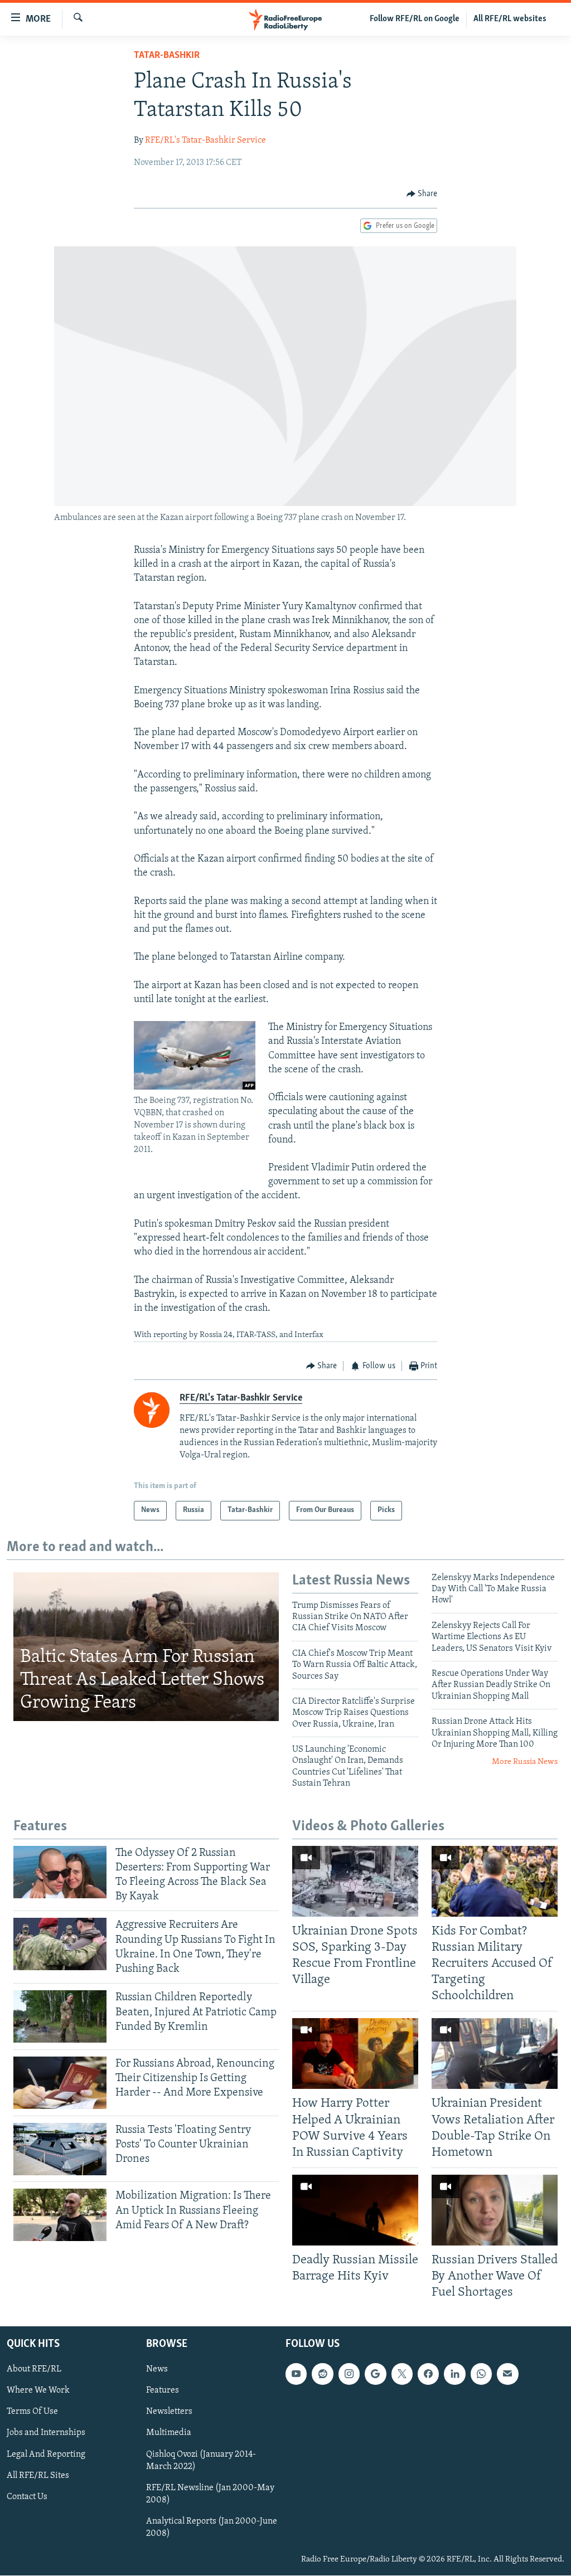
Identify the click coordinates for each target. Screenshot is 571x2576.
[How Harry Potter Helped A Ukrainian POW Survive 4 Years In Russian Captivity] (355, 2053)
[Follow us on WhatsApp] (481, 2374)
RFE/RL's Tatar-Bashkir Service (205, 140)
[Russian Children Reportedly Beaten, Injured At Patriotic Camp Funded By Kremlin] (60, 2016)
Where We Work (38, 2391)
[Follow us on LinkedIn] (454, 2374)
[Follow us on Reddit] (322, 2374)
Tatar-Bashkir (167, 56)
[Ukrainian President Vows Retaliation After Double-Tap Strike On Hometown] (495, 2053)
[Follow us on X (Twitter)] (402, 2374)
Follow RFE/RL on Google (415, 19)
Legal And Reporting (46, 2455)
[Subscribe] (507, 2374)
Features (163, 2391)
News (157, 2370)
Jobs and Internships (46, 2433)
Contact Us (27, 2497)
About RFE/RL (34, 2370)
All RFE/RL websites (510, 19)
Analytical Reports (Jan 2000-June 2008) (212, 2528)
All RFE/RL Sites (38, 2476)
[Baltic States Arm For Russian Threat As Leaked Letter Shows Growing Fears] (146, 1647)
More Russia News (525, 1762)
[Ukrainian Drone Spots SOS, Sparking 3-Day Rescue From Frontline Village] (355, 1881)
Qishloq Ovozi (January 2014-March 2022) (201, 2461)
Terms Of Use (32, 2412)
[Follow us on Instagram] (349, 2374)
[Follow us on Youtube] (296, 2374)
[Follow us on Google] (375, 2374)
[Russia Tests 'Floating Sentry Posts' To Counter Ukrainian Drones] (60, 2149)
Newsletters (169, 2412)
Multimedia (169, 2433)
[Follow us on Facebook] (428, 2374)
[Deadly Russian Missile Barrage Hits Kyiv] (355, 2210)
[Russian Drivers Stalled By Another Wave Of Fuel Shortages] (495, 2210)
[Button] (422, 194)
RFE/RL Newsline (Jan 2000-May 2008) (210, 2494)
